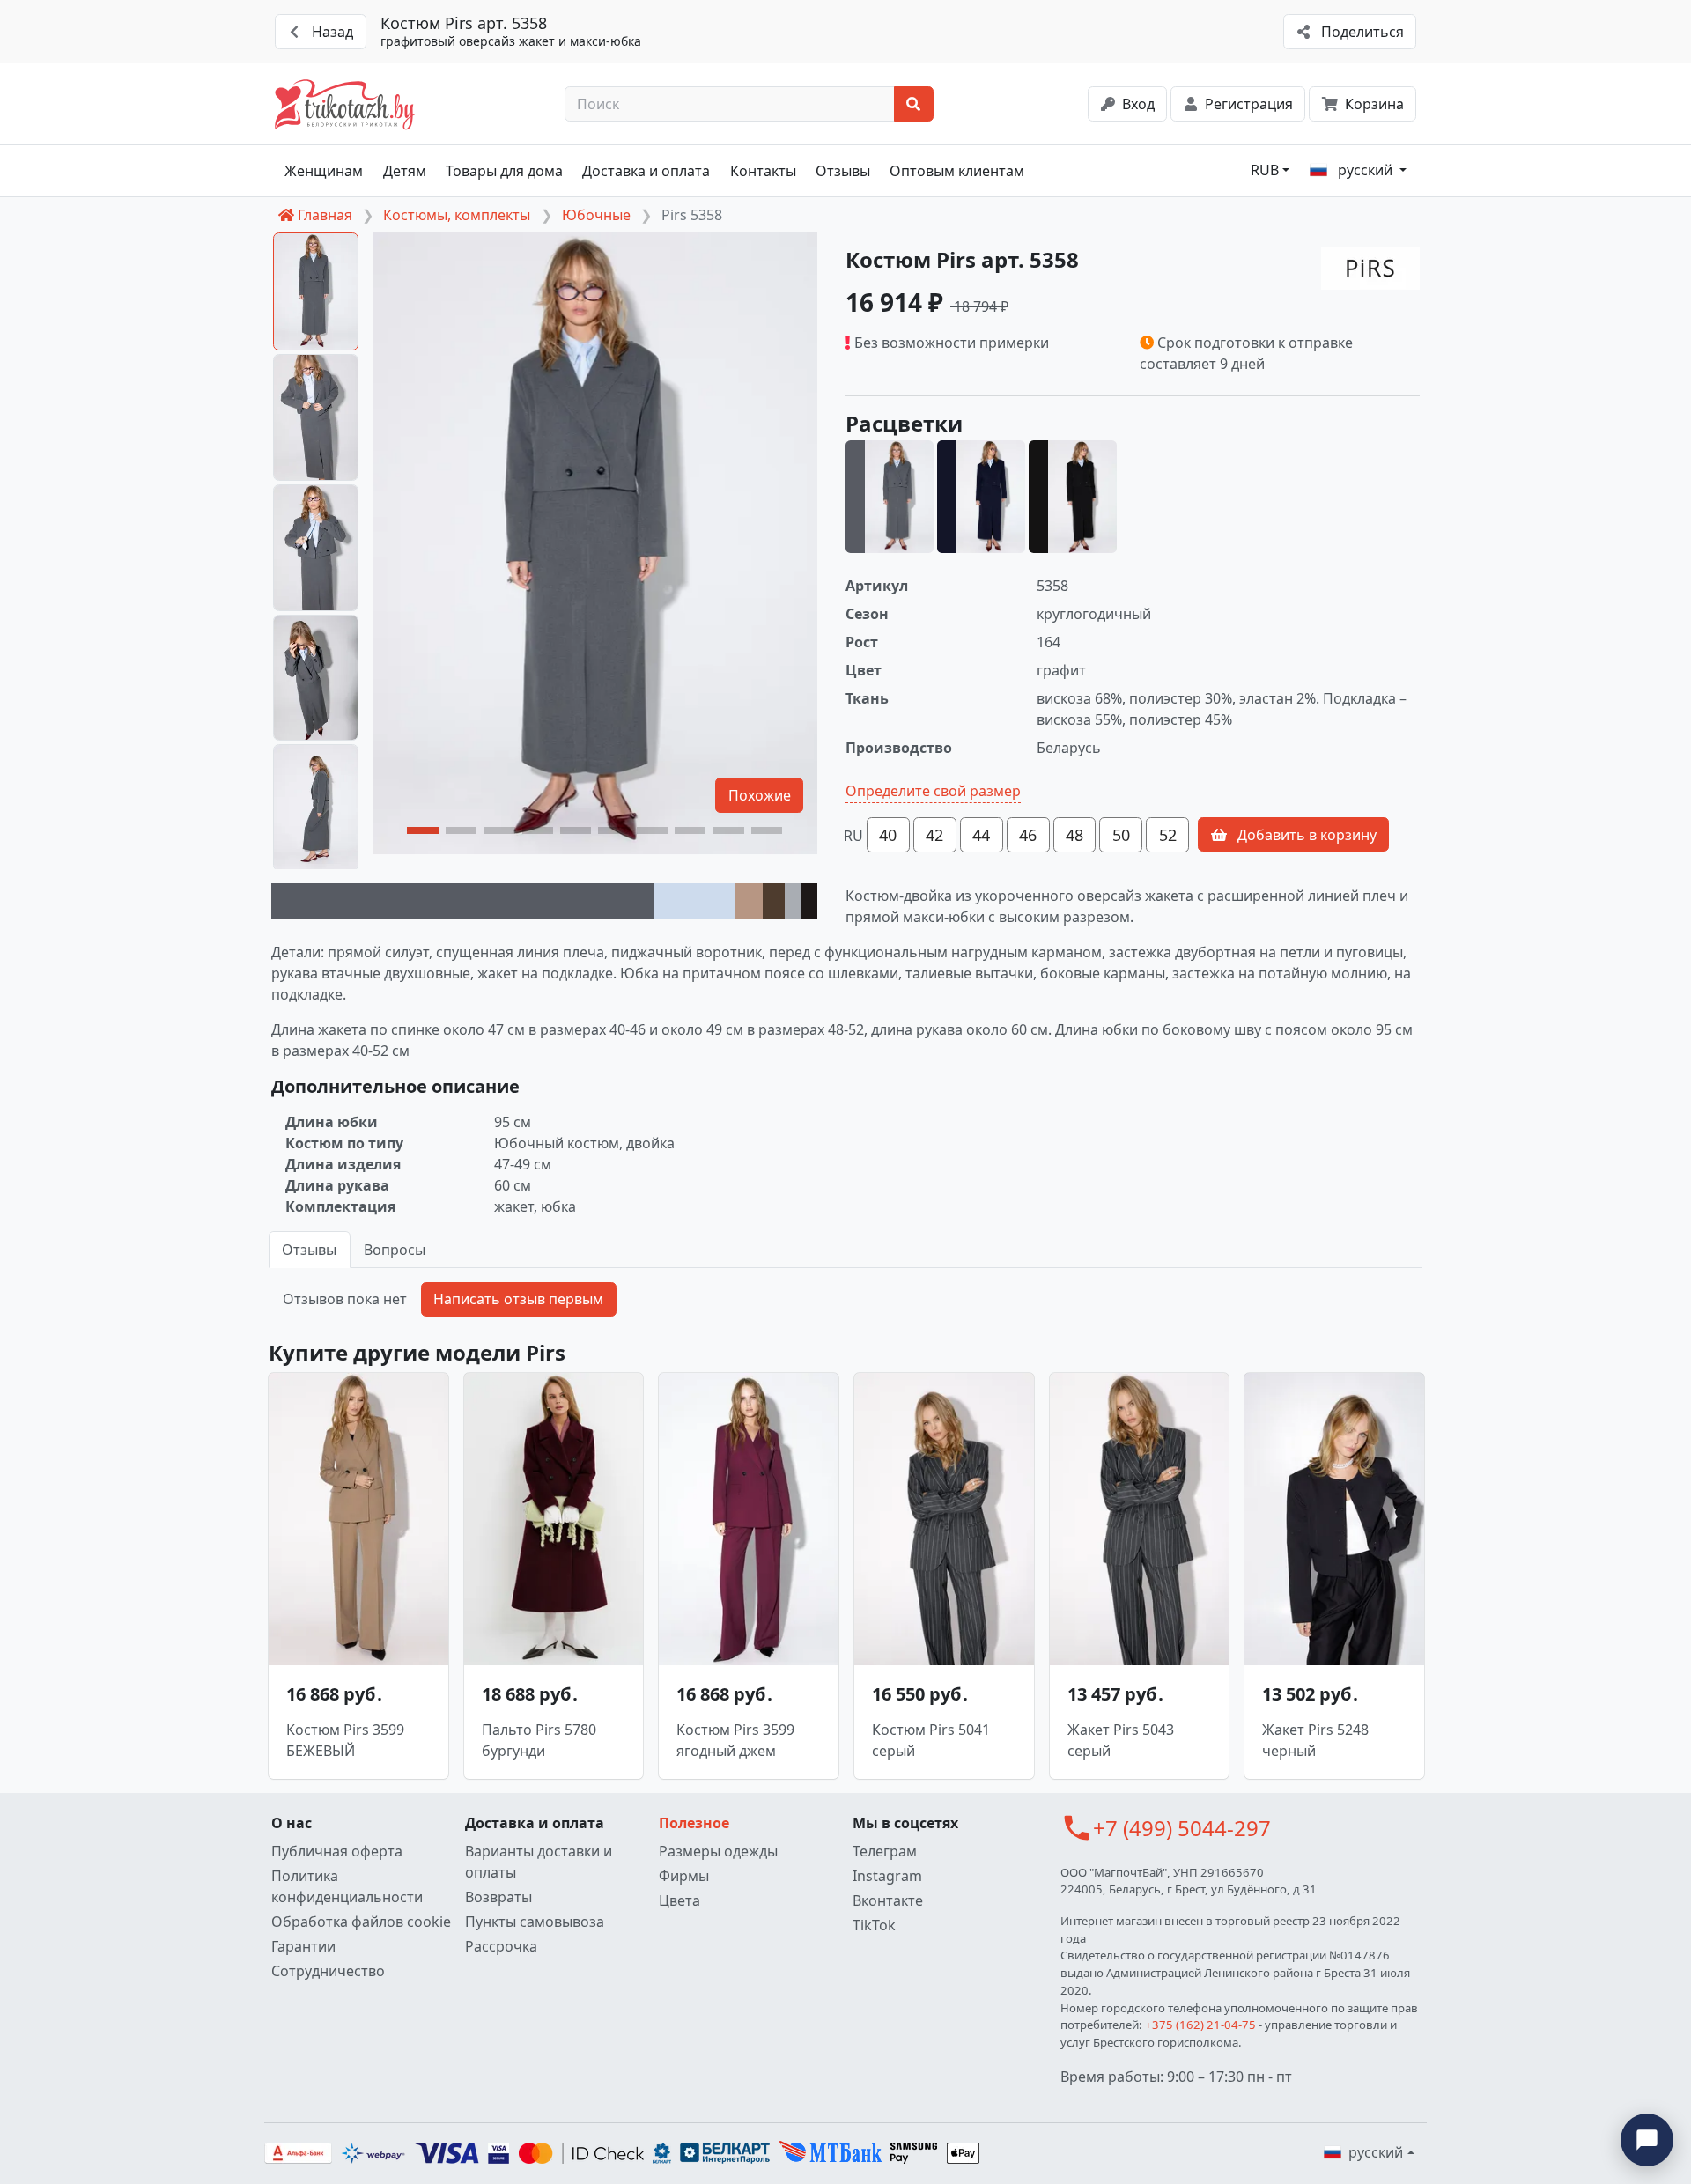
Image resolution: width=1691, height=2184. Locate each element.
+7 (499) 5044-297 (1182, 1828)
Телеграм (885, 1851)
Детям (405, 171)
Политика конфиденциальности (347, 1886)
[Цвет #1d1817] (809, 901)
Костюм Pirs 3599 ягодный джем (735, 1740)
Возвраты (498, 1897)
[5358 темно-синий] (981, 497)
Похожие (760, 795)
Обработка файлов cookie (361, 1922)
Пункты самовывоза (535, 1922)
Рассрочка (501, 1946)
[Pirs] (1370, 268)
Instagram (887, 1876)
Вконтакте (888, 1900)
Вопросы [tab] (395, 1250)
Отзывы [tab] (309, 1250)
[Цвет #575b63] (462, 901)
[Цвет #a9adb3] (793, 901)
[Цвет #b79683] (749, 901)
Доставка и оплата (646, 171)
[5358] (890, 497)
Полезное (694, 1823)
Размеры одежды (718, 1851)
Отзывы (843, 171)
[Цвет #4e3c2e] (774, 901)
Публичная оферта (337, 1851)
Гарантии (303, 1946)
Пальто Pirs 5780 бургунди (539, 1740)
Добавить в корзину (1305, 835)
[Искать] (914, 104)
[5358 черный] (1073, 497)
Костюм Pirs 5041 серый (931, 1740)
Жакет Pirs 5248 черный (1315, 1740)
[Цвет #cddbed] (694, 901)
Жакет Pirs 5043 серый (1121, 1740)
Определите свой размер (933, 791)
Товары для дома (504, 171)
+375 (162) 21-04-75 (1200, 2025)
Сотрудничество (328, 1971)
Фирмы (684, 1876)
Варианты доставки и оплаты (539, 1862)
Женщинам (324, 171)
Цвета (679, 1900)
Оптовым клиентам (957, 171)
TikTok (874, 1925)
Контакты (763, 171)
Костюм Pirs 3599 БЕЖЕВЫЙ (345, 1740)
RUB (1265, 170)
